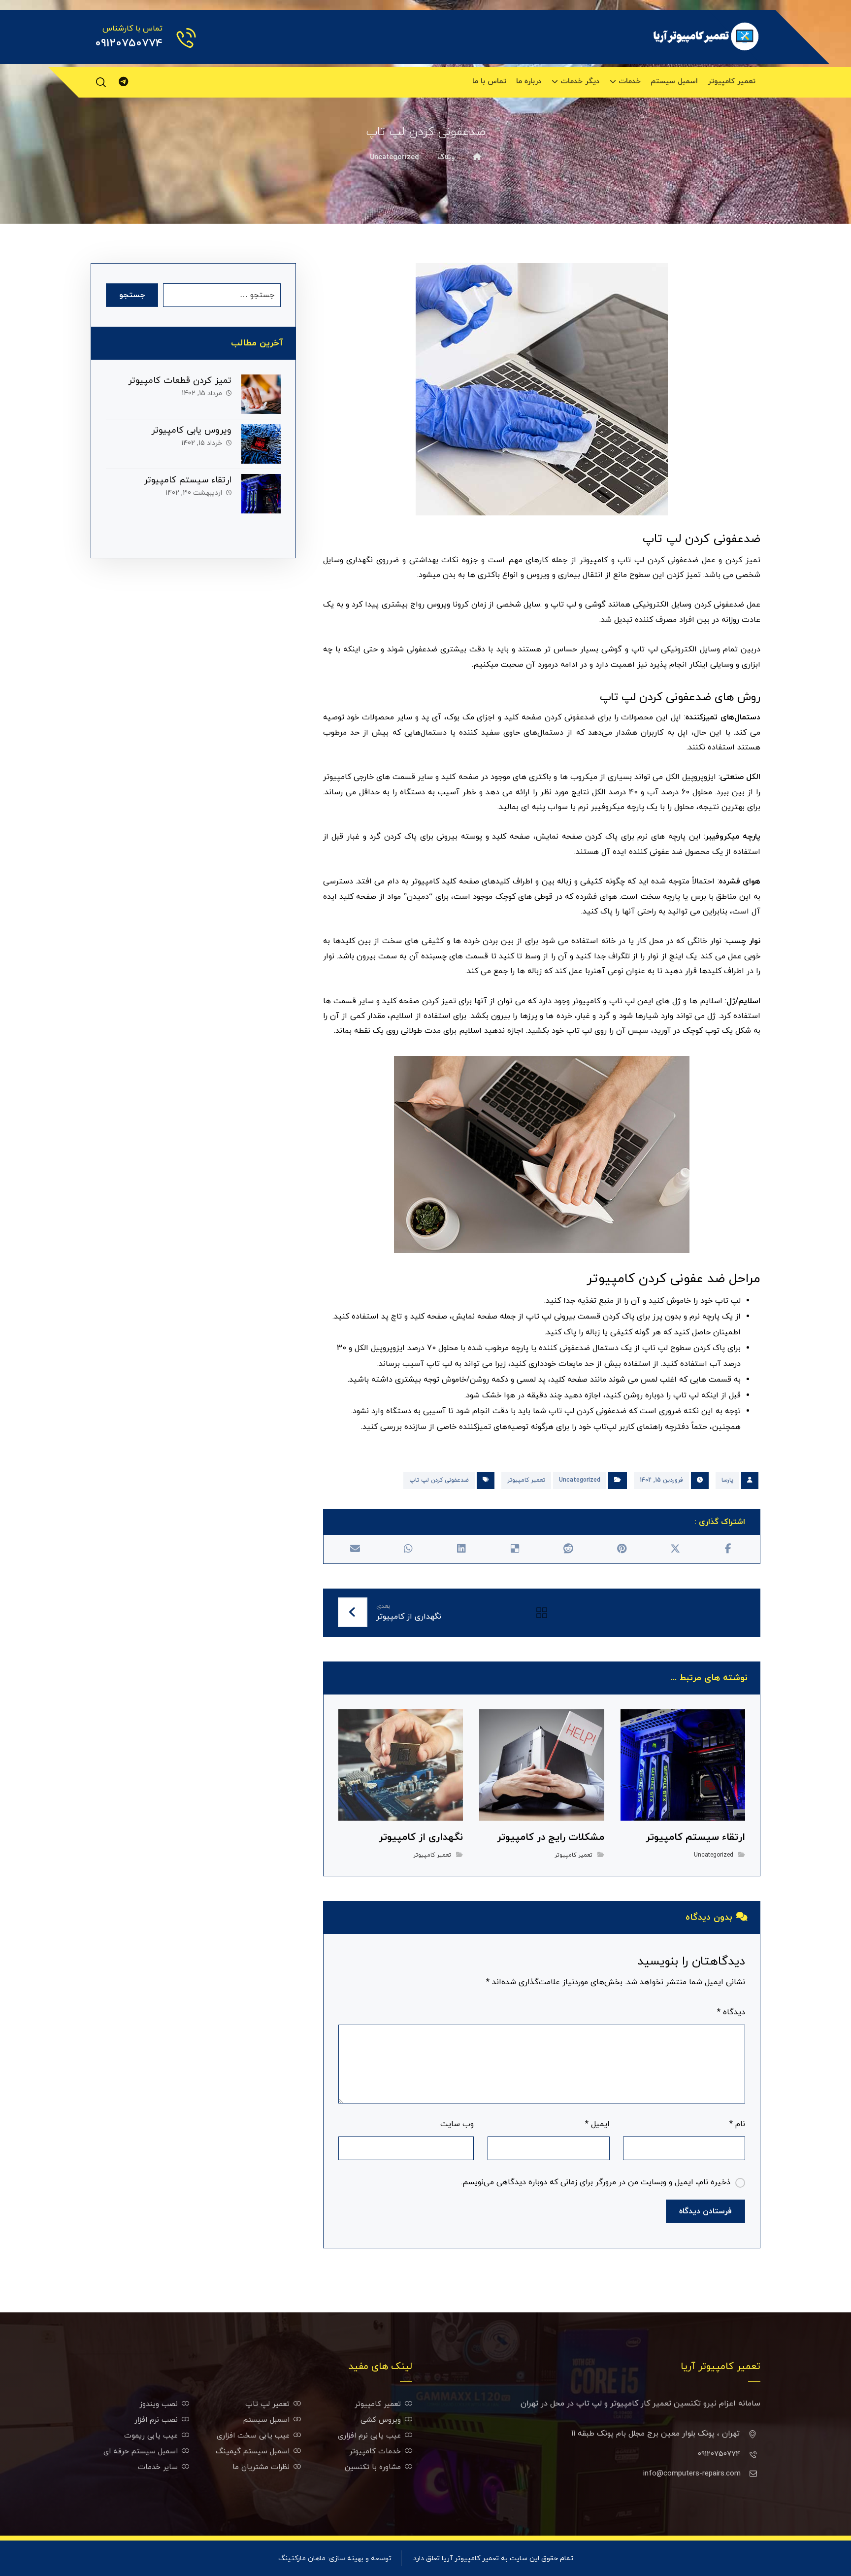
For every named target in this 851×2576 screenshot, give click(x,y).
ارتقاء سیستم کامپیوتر (188, 480)
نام (737, 2124)
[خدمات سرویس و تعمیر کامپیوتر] (706, 36)
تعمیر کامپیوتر (526, 1480)
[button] (101, 82)
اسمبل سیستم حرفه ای (141, 2452)
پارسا (727, 1480)
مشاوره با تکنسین (373, 2467)
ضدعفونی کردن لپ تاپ (439, 1480)
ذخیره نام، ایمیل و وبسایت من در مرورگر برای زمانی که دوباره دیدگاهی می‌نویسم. (596, 2182)
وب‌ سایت (457, 2124)
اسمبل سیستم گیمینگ (253, 2452)
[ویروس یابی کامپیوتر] (261, 444)
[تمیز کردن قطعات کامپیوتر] (261, 394)
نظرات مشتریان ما (261, 2467)
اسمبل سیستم (266, 2420)
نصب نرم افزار (156, 2420)
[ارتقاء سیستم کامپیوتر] (261, 494)
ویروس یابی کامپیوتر (191, 430)
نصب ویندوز (159, 2404)
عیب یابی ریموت (151, 2436)
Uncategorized (580, 1480)
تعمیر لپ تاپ (267, 2404)
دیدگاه (731, 2012)
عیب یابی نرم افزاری (369, 2436)
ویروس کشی (381, 2420)
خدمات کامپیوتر (375, 2452)
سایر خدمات (158, 2467)
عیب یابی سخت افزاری (253, 2436)
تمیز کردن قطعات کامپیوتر (180, 381)
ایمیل (597, 2124)
